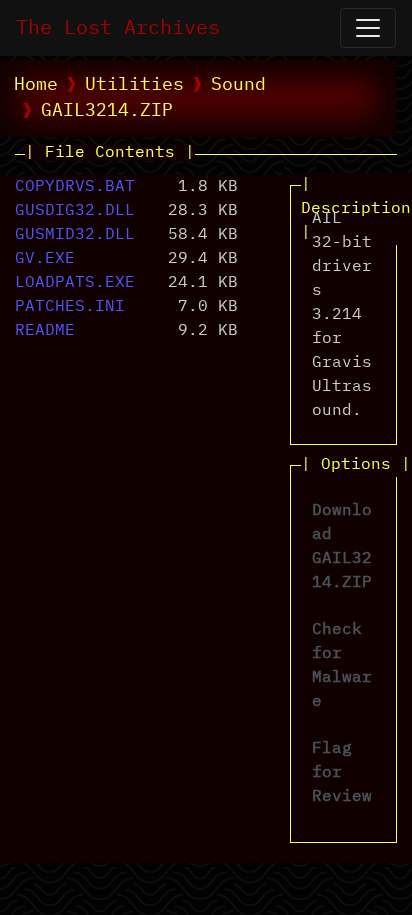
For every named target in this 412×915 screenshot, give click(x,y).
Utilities (134, 85)
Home (36, 85)
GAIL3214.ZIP (107, 111)
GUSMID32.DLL (75, 235)
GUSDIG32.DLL (75, 211)
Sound (238, 85)
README (45, 331)
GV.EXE (45, 259)
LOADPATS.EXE (75, 283)
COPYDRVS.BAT (75, 187)
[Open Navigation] (368, 28)
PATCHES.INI (70, 307)
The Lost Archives (118, 28)
